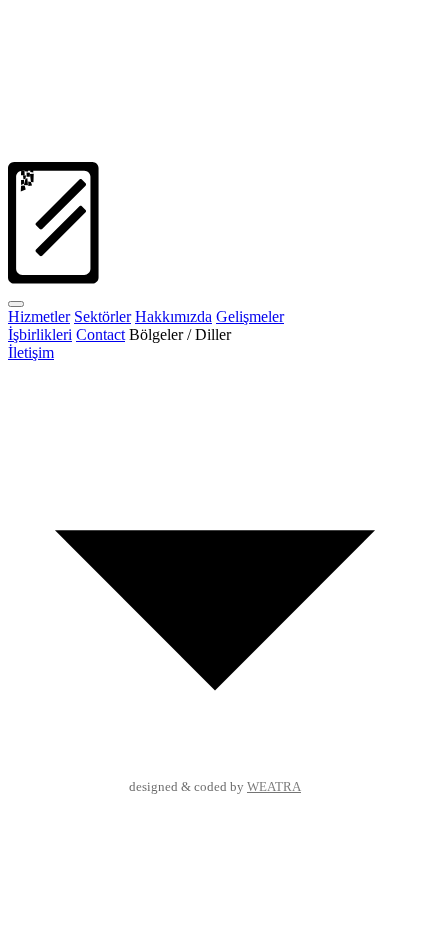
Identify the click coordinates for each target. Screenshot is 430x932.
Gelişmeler (250, 316)
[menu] (16, 304)
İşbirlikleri (40, 334)
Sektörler (102, 316)
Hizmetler (39, 316)
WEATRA (274, 787)
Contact (100, 334)
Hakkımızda (173, 316)
